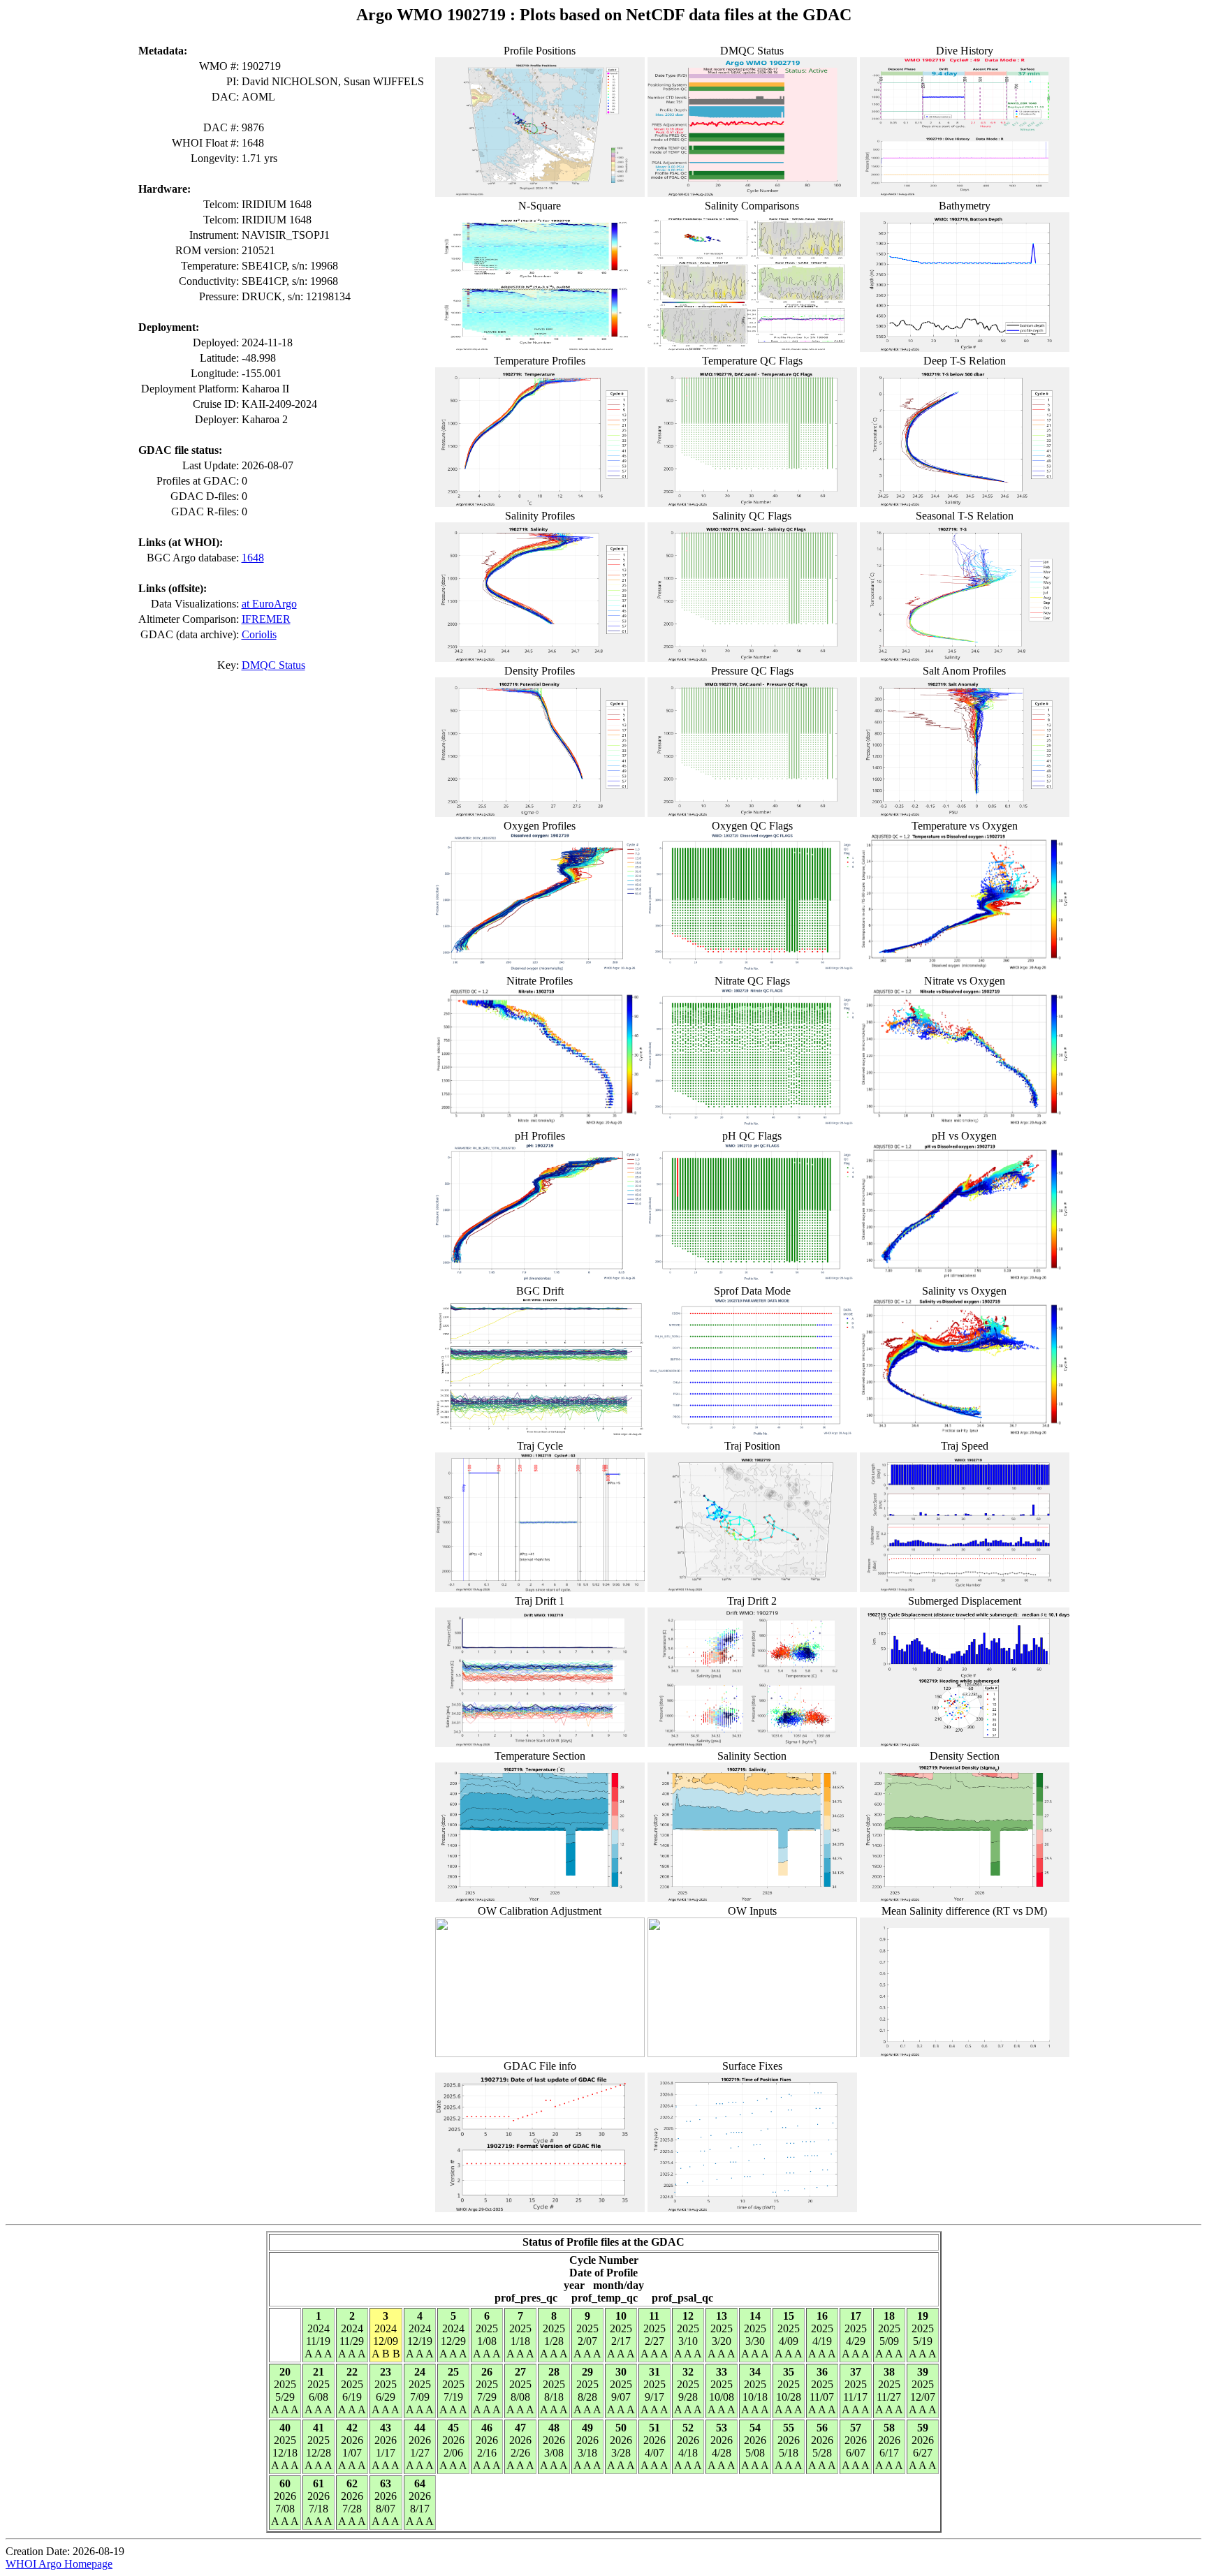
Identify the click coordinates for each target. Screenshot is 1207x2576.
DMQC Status (273, 665)
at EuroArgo (269, 604)
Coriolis (259, 634)
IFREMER (266, 619)
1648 (253, 558)
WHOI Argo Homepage (59, 2564)
